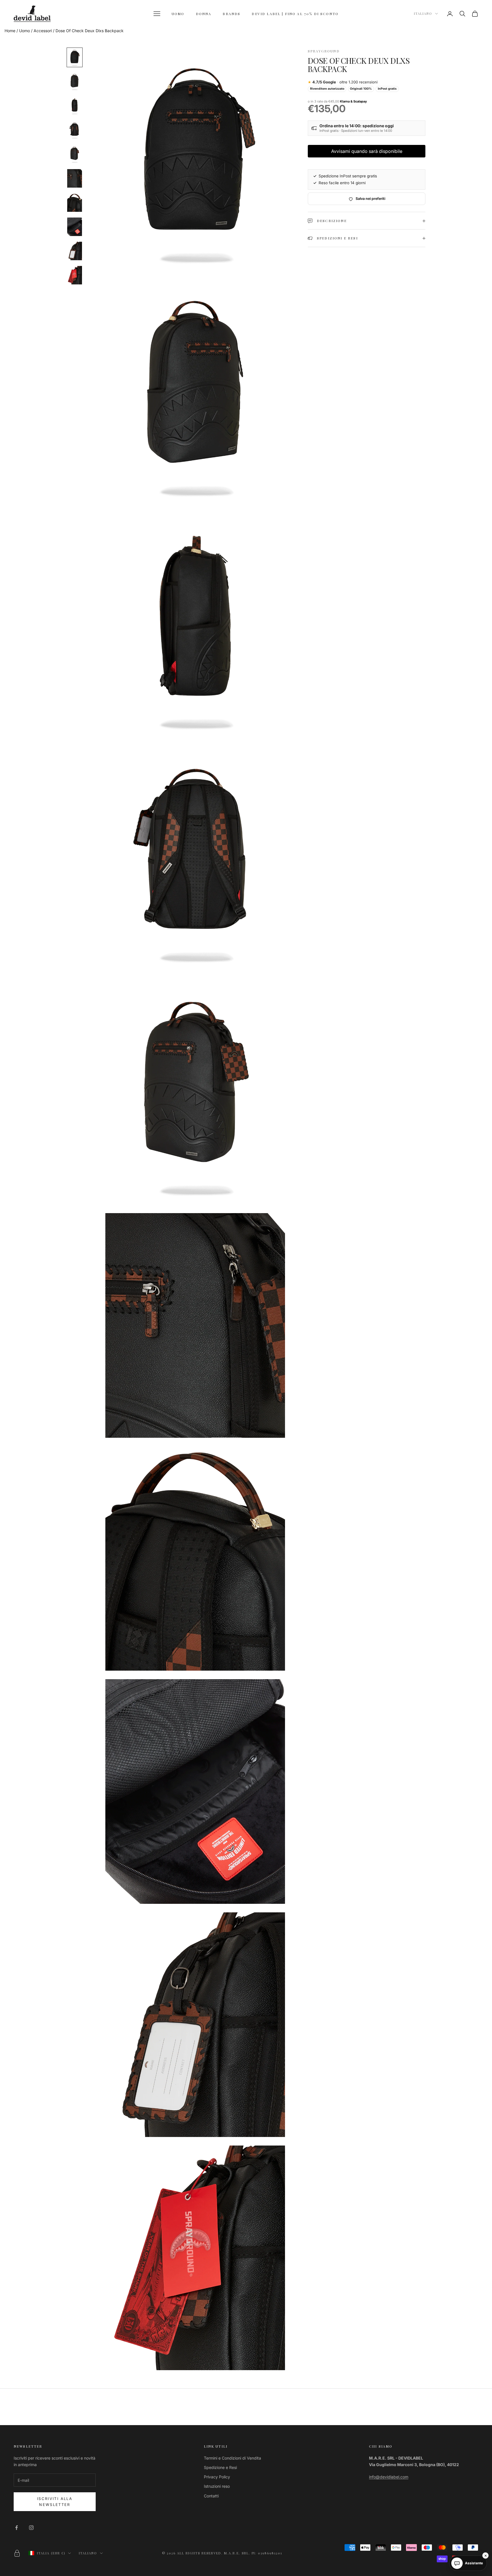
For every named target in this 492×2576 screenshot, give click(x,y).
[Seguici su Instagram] (31, 2528)
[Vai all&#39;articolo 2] (75, 82)
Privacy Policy (217, 2477)
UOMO (178, 14)
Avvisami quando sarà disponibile (367, 151)
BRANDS (231, 14)
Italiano (423, 14)
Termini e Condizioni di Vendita (232, 2458)
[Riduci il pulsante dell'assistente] (485, 2556)
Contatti (211, 2496)
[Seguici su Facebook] (17, 2528)
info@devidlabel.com (389, 2477)
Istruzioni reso (217, 2486)
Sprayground (324, 51)
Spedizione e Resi (220, 2467)
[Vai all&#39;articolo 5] (75, 154)
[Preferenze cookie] (17, 2553)
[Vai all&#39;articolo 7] (75, 203)
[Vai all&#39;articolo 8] (75, 227)
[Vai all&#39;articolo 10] (75, 275)
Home (10, 31)
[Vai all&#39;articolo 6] (75, 178)
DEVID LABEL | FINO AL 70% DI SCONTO (295, 14)
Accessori (43, 31)
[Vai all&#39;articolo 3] (75, 106)
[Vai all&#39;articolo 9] (75, 251)
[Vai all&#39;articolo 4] (75, 130)
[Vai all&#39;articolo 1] (75, 57)
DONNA (204, 14)
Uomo (24, 31)
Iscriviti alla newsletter (55, 2502)
